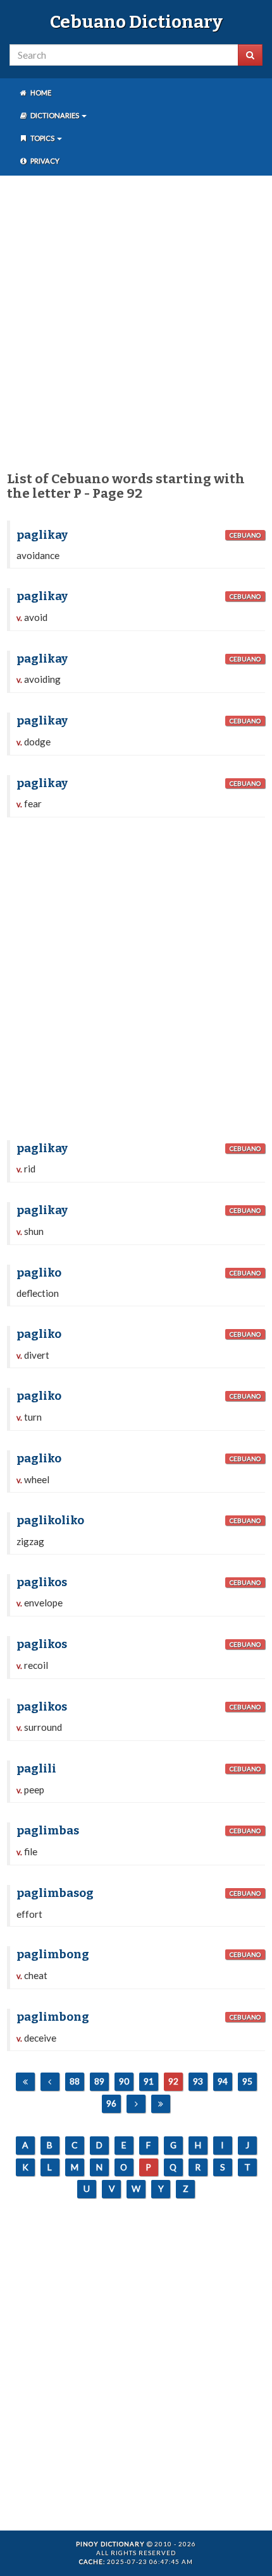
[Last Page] (161, 2104)
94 (223, 2081)
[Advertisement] (136, 321)
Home (40, 93)
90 (124, 2081)
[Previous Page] (50, 2082)
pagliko (39, 1273)
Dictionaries (55, 115)
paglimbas (48, 1831)
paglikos (42, 1582)
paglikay (42, 535)
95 (247, 2081)
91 (149, 2081)
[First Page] (25, 2082)
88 (75, 2081)
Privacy (44, 161)
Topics (42, 138)
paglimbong (53, 1954)
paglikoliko (50, 1520)
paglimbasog (55, 1893)
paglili (36, 1769)
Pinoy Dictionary (110, 2544)
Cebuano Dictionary (136, 22)
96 (111, 2103)
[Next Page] (136, 2104)
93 (198, 2081)
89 (99, 2081)
